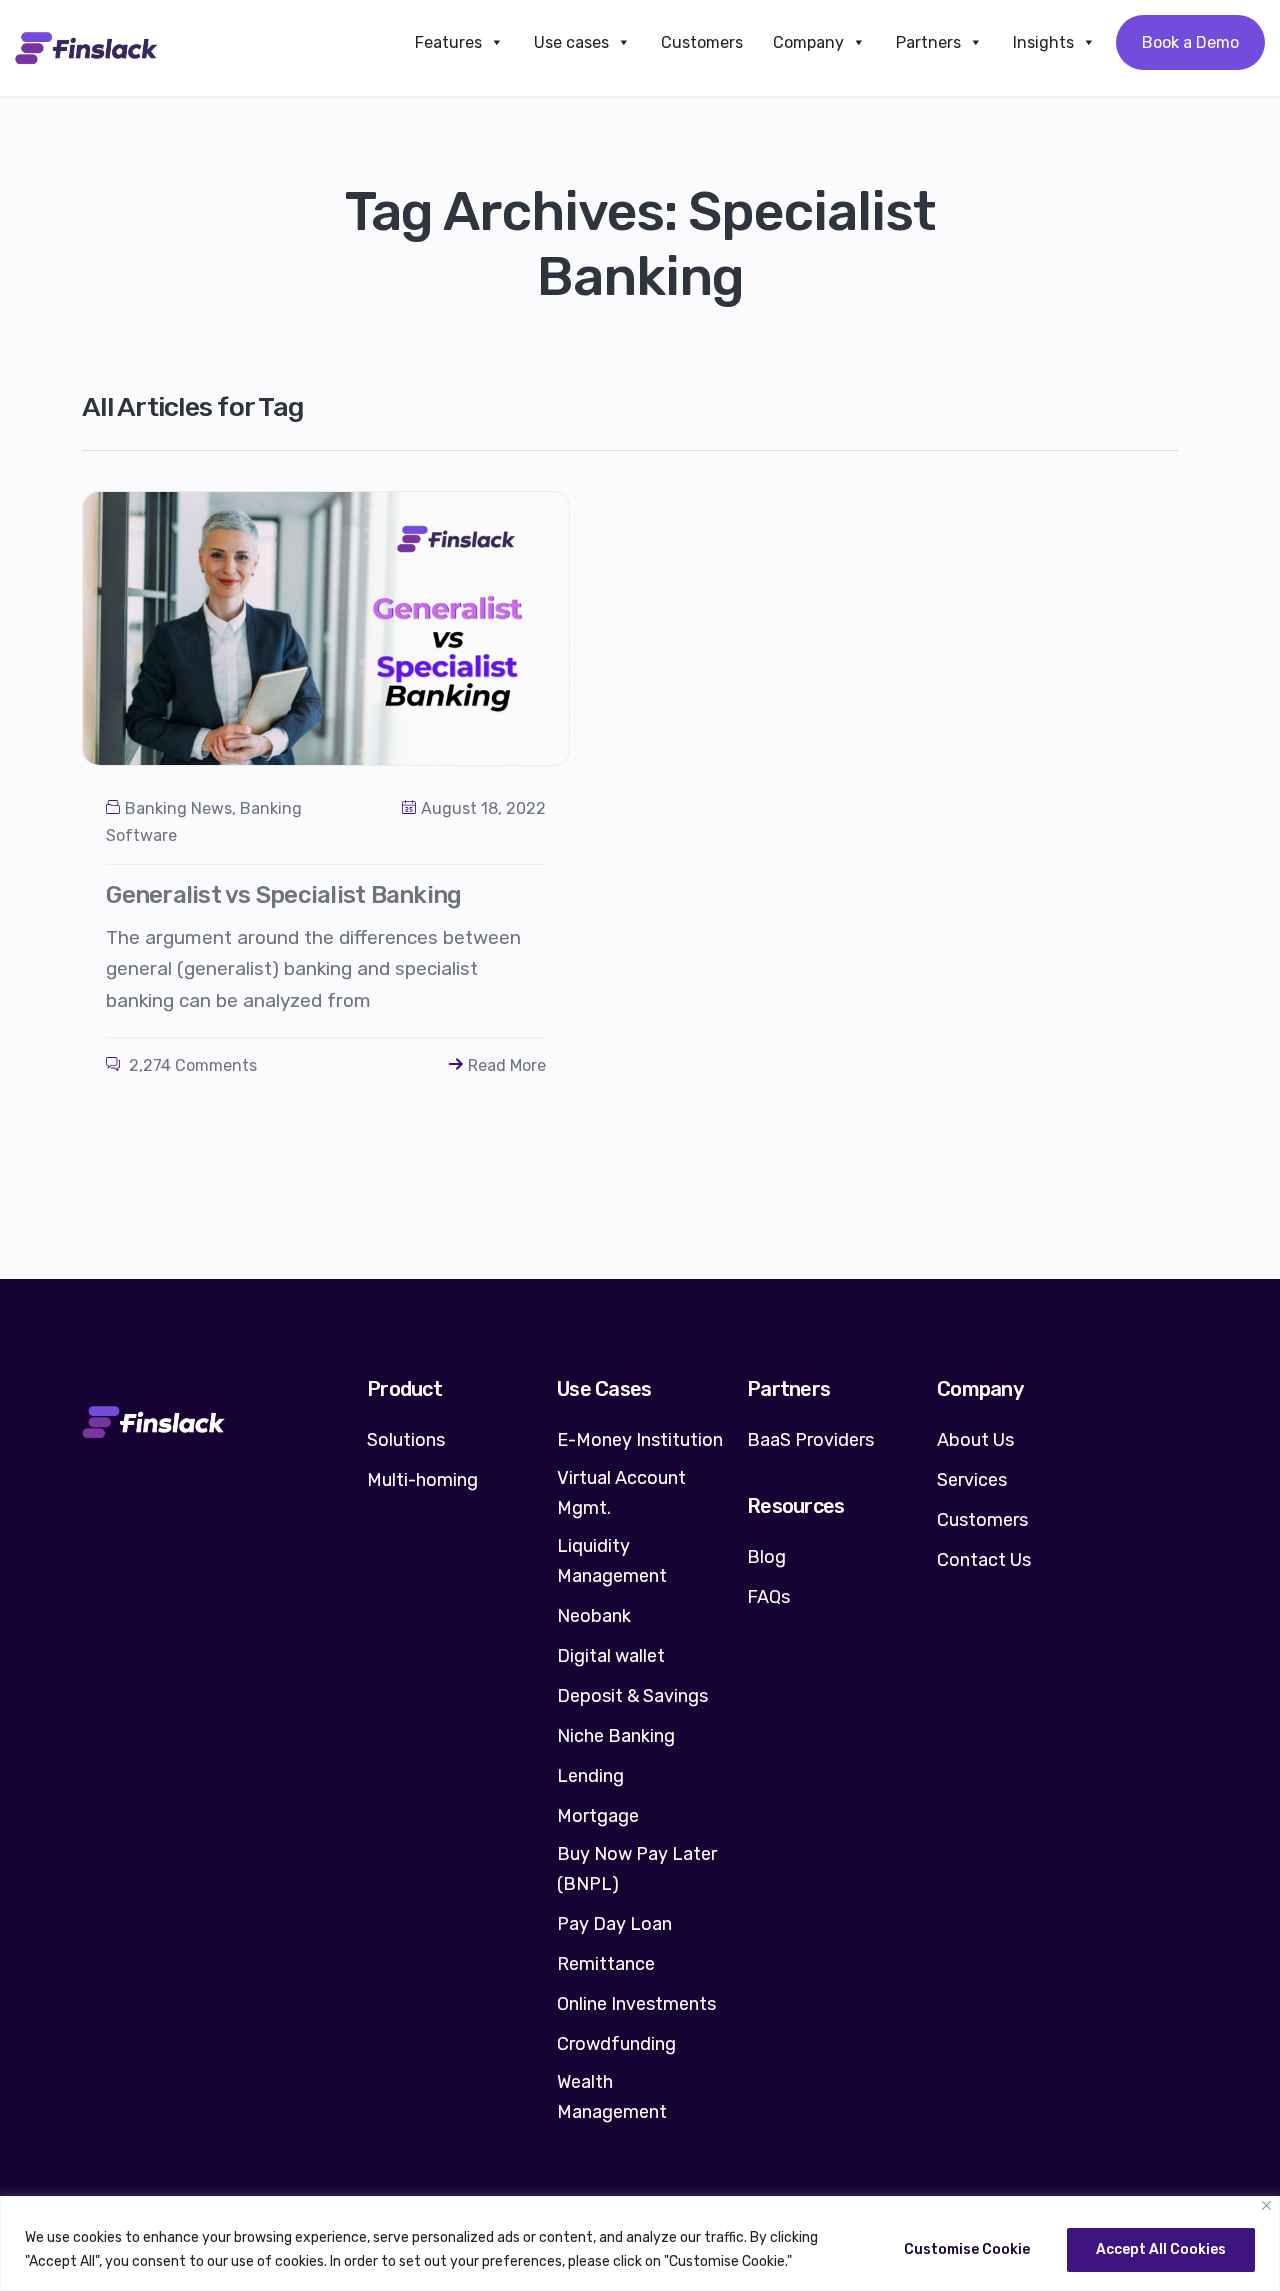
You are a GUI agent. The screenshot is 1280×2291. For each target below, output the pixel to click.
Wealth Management (612, 2097)
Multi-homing (422, 1480)
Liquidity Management (612, 1561)
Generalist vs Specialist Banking (283, 895)
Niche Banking (616, 1736)
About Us (975, 1440)
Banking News (178, 808)
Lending (590, 1776)
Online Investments (636, 2004)
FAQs (768, 1597)
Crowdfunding (616, 2044)
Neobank (594, 1616)
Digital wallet (611, 1656)
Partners (928, 42)
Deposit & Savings (632, 1696)
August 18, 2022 (483, 808)
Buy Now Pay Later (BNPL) (637, 1869)
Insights (1043, 42)
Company (808, 42)
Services (972, 1480)
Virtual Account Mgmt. (621, 1493)
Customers (702, 42)
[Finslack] (86, 48)
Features (448, 42)
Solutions (406, 1440)
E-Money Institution (640, 1440)
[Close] (1266, 2205)
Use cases (571, 42)
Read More (507, 1065)
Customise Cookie (967, 2249)
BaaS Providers (810, 1440)
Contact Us (984, 1560)
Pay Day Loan (614, 1924)
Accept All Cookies (1161, 2249)
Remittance (606, 1964)
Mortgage (598, 1816)
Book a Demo (1190, 42)
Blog (766, 1557)
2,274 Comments (191, 1065)
